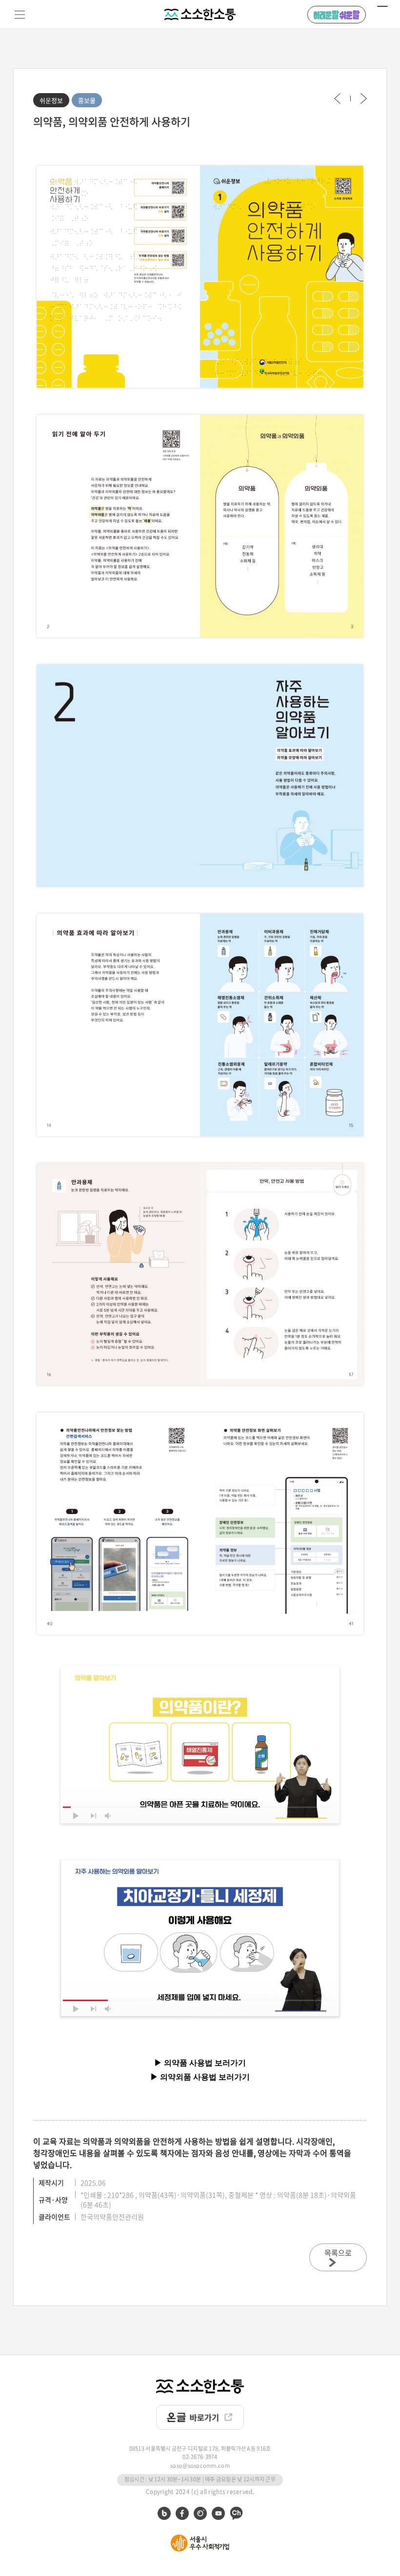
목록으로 (338, 2253)
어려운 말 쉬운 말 (337, 15)
